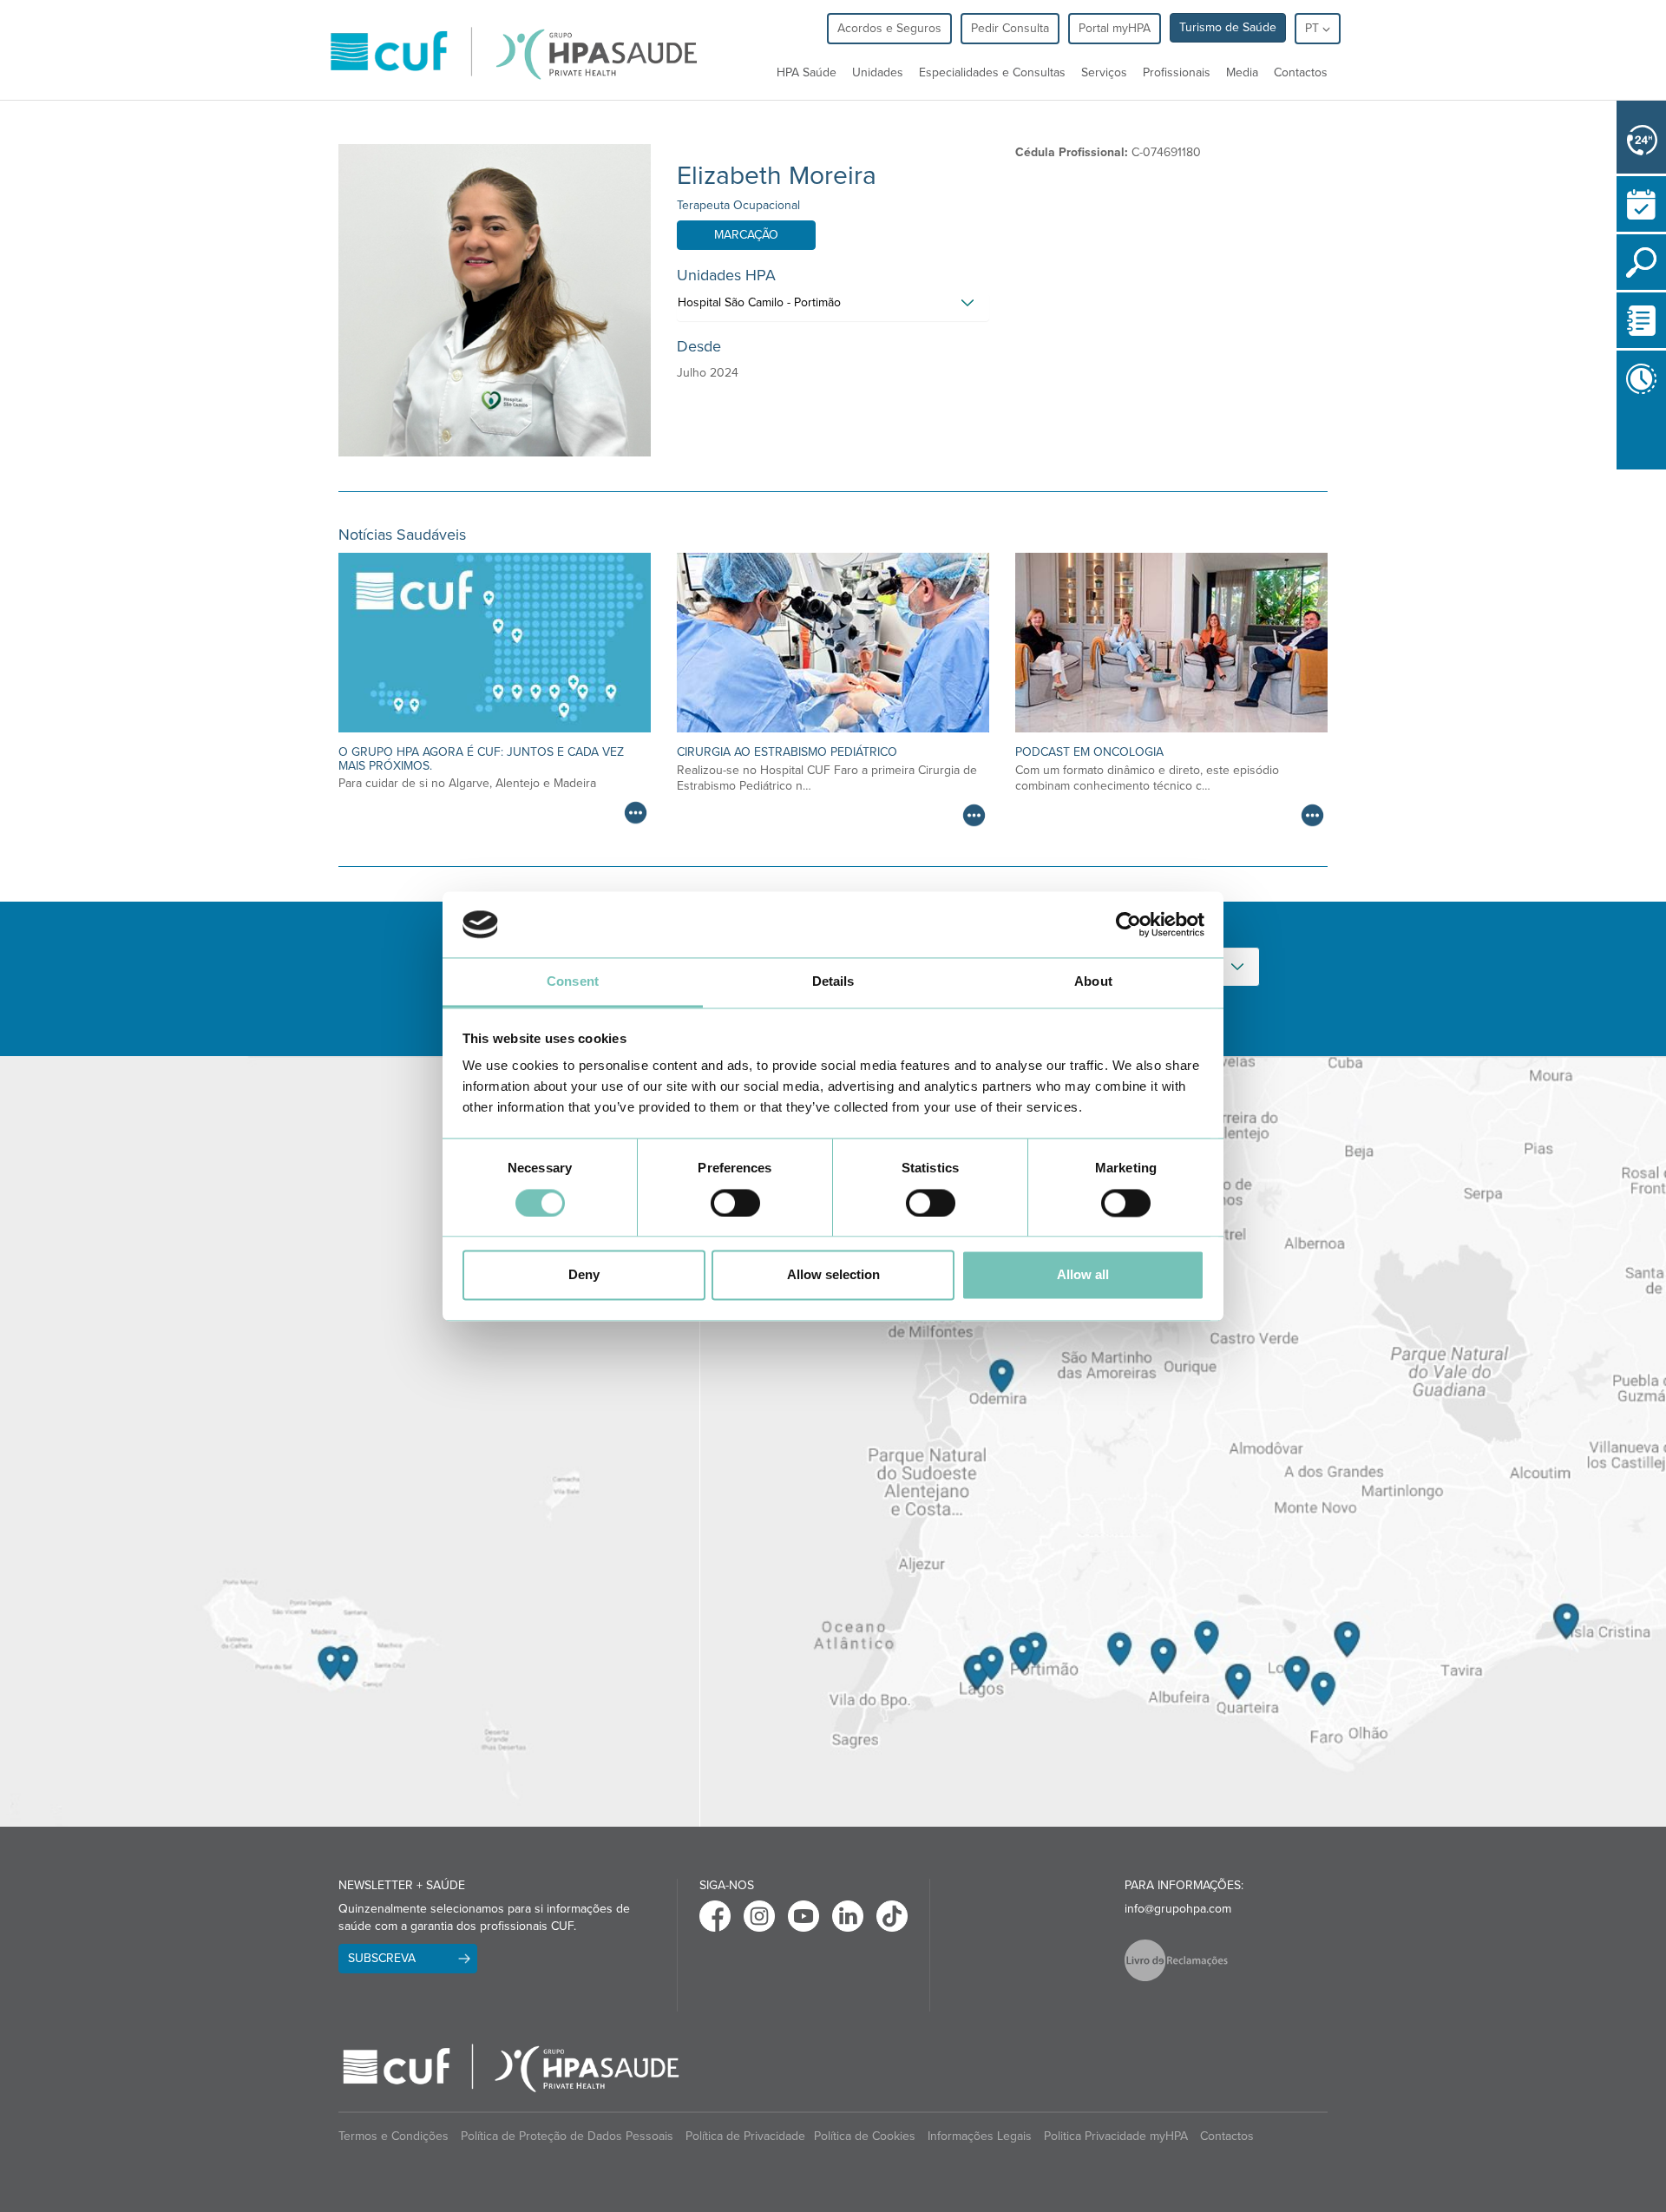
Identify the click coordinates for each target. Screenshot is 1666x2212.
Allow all (1083, 1275)
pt (1314, 28)
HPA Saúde (807, 72)
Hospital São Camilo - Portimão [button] (759, 302)
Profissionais (1177, 72)
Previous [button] (1621, 480)
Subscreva (382, 1958)
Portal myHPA (1115, 28)
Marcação (746, 235)
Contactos (1301, 72)
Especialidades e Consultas (992, 72)
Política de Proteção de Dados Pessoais (567, 2136)
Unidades (878, 72)
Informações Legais (980, 2136)
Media (1242, 72)
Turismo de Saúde (1228, 27)
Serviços (1104, 72)
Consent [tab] (573, 982)
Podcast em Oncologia (1089, 752)
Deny (584, 1275)
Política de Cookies (865, 2136)
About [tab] (1093, 982)
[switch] (735, 1203)
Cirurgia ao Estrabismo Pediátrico (787, 752)
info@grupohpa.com (1178, 1909)
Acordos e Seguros (889, 28)
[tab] (833, 307)
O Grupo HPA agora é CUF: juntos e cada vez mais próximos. (481, 758)
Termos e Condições (394, 2136)
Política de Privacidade (745, 2136)
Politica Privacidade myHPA (1116, 2136)
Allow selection (833, 1275)
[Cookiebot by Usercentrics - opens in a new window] (1128, 924)
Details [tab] (833, 982)
